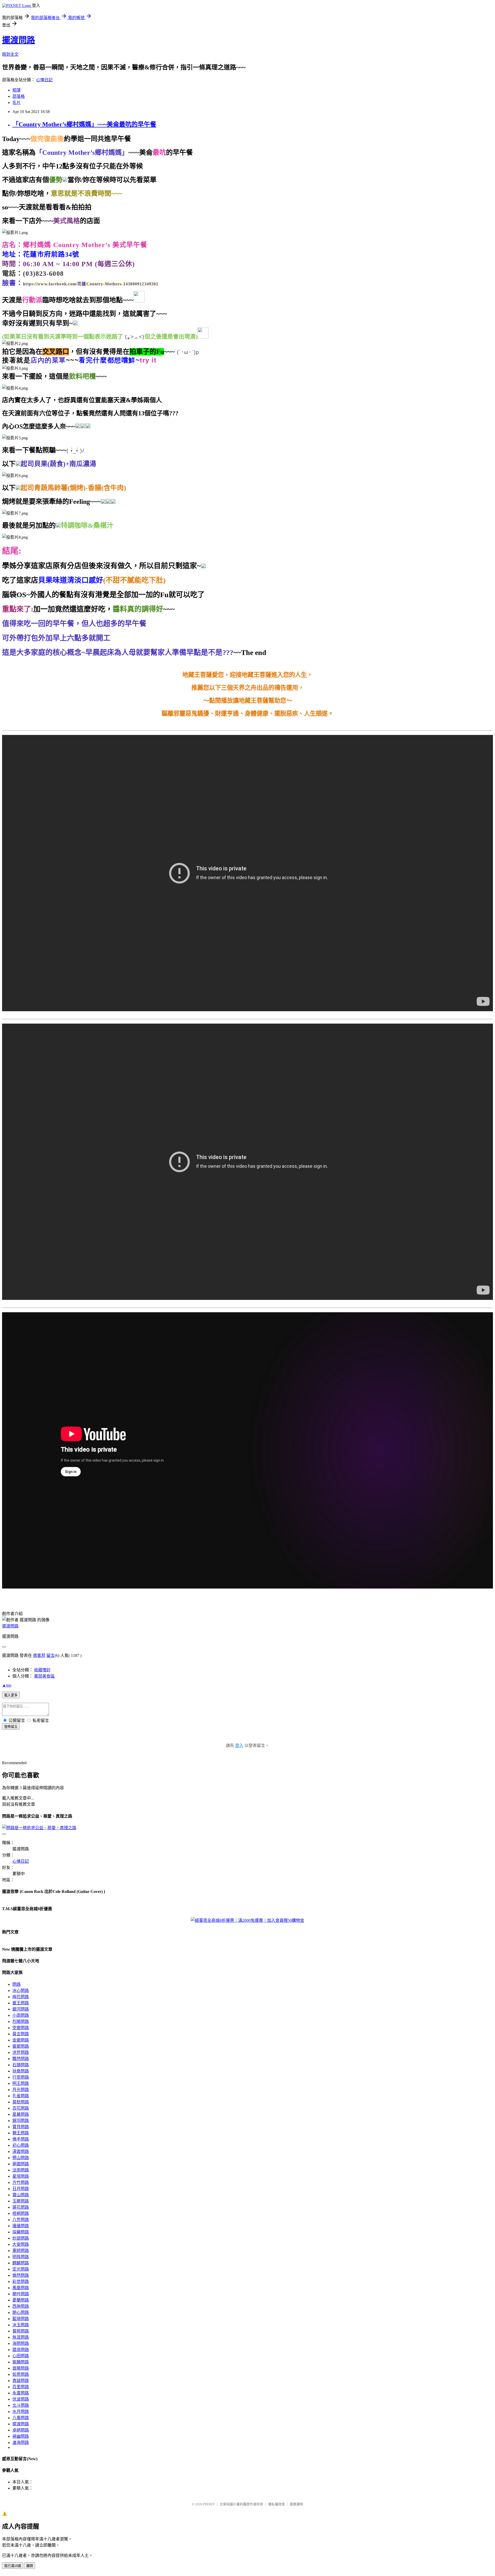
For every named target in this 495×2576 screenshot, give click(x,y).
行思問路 (21, 2077)
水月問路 (21, 2412)
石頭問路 (21, 2065)
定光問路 (21, 2269)
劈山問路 (21, 2158)
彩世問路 (21, 2282)
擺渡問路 (19, 40)
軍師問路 (21, 2251)
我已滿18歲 (13, 2566)
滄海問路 (21, 2443)
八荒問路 (21, 2220)
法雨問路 (21, 2170)
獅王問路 (21, 2133)
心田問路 (21, 2356)
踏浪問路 (21, 2350)
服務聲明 (296, 2504)
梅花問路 (21, 1997)
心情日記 (44, 80)
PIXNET (209, 2504)
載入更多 (11, 1695)
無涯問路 (21, 2337)
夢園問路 (21, 2164)
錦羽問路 (21, 2121)
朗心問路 (21, 2312)
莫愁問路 (21, 2102)
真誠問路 (21, 2381)
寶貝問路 (21, 2127)
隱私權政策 (277, 2504)
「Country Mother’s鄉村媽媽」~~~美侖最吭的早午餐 (84, 124)
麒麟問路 (21, 2263)
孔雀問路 (21, 2096)
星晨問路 (21, 2114)
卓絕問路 (21, 2430)
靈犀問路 (21, 2046)
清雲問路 (21, 2152)
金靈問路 (21, 2040)
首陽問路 (21, 2368)
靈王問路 (21, 2003)
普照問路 (21, 2331)
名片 (16, 103)
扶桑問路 (21, 2071)
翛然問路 (21, 2275)
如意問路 (21, 2374)
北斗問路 (21, 2405)
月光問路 (21, 2090)
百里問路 (21, 2387)
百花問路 (21, 2108)
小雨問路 (21, 2015)
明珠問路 (21, 2257)
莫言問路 (21, 2034)
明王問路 (21, 2083)
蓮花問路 (21, 2207)
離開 (30, 2566)
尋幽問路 (21, 2436)
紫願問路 (21, 2362)
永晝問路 (21, 2393)
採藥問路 (21, 2232)
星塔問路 (21, 2176)
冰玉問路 (21, 2325)
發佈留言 (11, 1727)
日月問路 (21, 2189)
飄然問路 (21, 2059)
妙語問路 (21, 2238)
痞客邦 (39, 1655)
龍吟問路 (21, 2294)
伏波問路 (21, 2399)
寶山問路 (21, 2195)
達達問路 (21, 2226)
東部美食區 (44, 1676)
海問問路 (21, 2343)
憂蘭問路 (21, 2300)
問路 (16, 1984)
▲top (7, 1685)
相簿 (16, 90)
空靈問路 (21, 2028)
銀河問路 (21, 2009)
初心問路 (21, 2145)
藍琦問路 (21, 2319)
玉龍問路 (21, 2201)
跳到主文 (10, 54)
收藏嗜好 (42, 1670)
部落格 (19, 96)
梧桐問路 (21, 2213)
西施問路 (21, 2306)
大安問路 (21, 2244)
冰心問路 (21, 1991)
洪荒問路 (21, 2052)
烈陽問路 (21, 2022)
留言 (51, 1655)
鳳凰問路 (21, 2288)
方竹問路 (21, 2182)
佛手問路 (21, 2139)
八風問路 (21, 2418)
